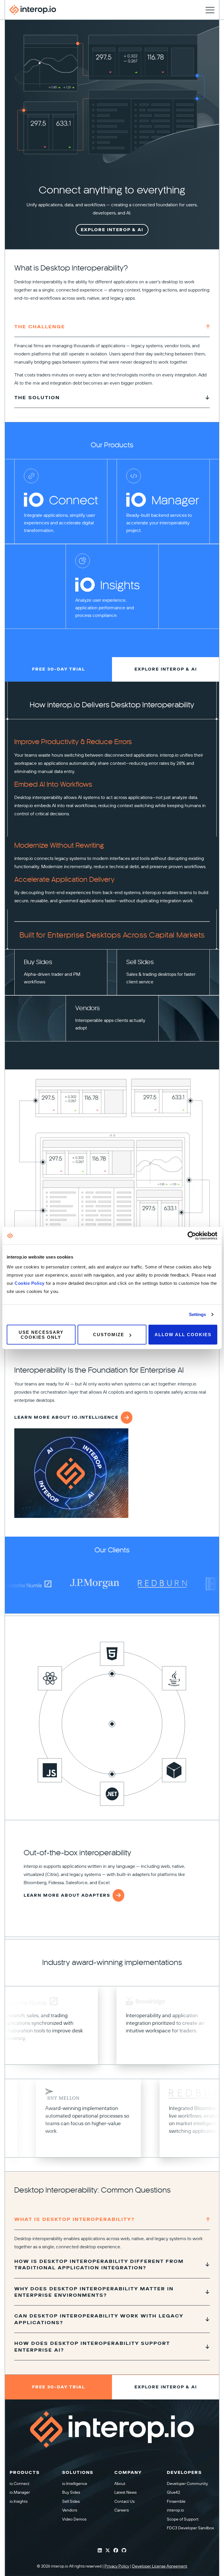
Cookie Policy (30, 1283)
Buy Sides (71, 2492)
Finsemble (176, 2501)
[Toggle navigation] (210, 10)
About (120, 2484)
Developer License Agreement (160, 2566)
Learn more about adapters (67, 1895)
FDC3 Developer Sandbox (190, 2528)
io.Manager (20, 2492)
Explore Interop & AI (112, 230)
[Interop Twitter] (108, 2551)
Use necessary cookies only (41, 1334)
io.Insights (19, 2501)
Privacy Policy (117, 2566)
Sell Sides (71, 2501)
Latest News (125, 2492)
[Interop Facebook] (116, 2551)
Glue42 (173, 2492)
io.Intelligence (75, 2484)
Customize (109, 1335)
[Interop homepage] (33, 10)
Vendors (70, 2510)
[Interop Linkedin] (100, 2551)
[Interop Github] (124, 2551)
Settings (198, 1314)
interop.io (175, 2510)
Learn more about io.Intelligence (66, 1417)
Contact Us (124, 2501)
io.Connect (20, 2484)
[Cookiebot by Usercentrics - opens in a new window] (192, 1236)
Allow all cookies (183, 1335)
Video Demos (74, 2519)
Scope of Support (183, 2519)
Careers (121, 2510)
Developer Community (187, 2484)
